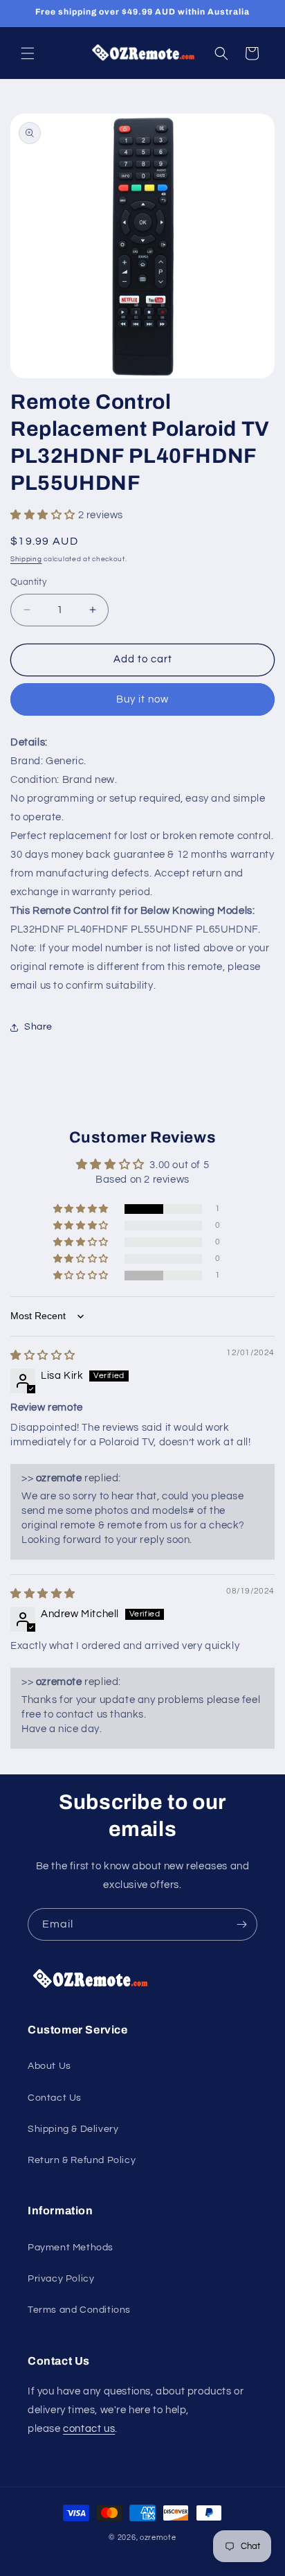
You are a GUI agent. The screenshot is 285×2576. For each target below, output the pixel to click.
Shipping (26, 559)
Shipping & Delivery (73, 2129)
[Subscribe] (241, 1924)
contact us (89, 2429)
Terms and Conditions (79, 2310)
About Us (49, 2066)
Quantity (28, 582)
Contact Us (55, 2098)
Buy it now (142, 699)
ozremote (158, 2538)
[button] (28, 53)
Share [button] (38, 1027)
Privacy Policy (61, 2279)
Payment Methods (71, 2248)
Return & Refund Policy (82, 2160)
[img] (43, 1356)
